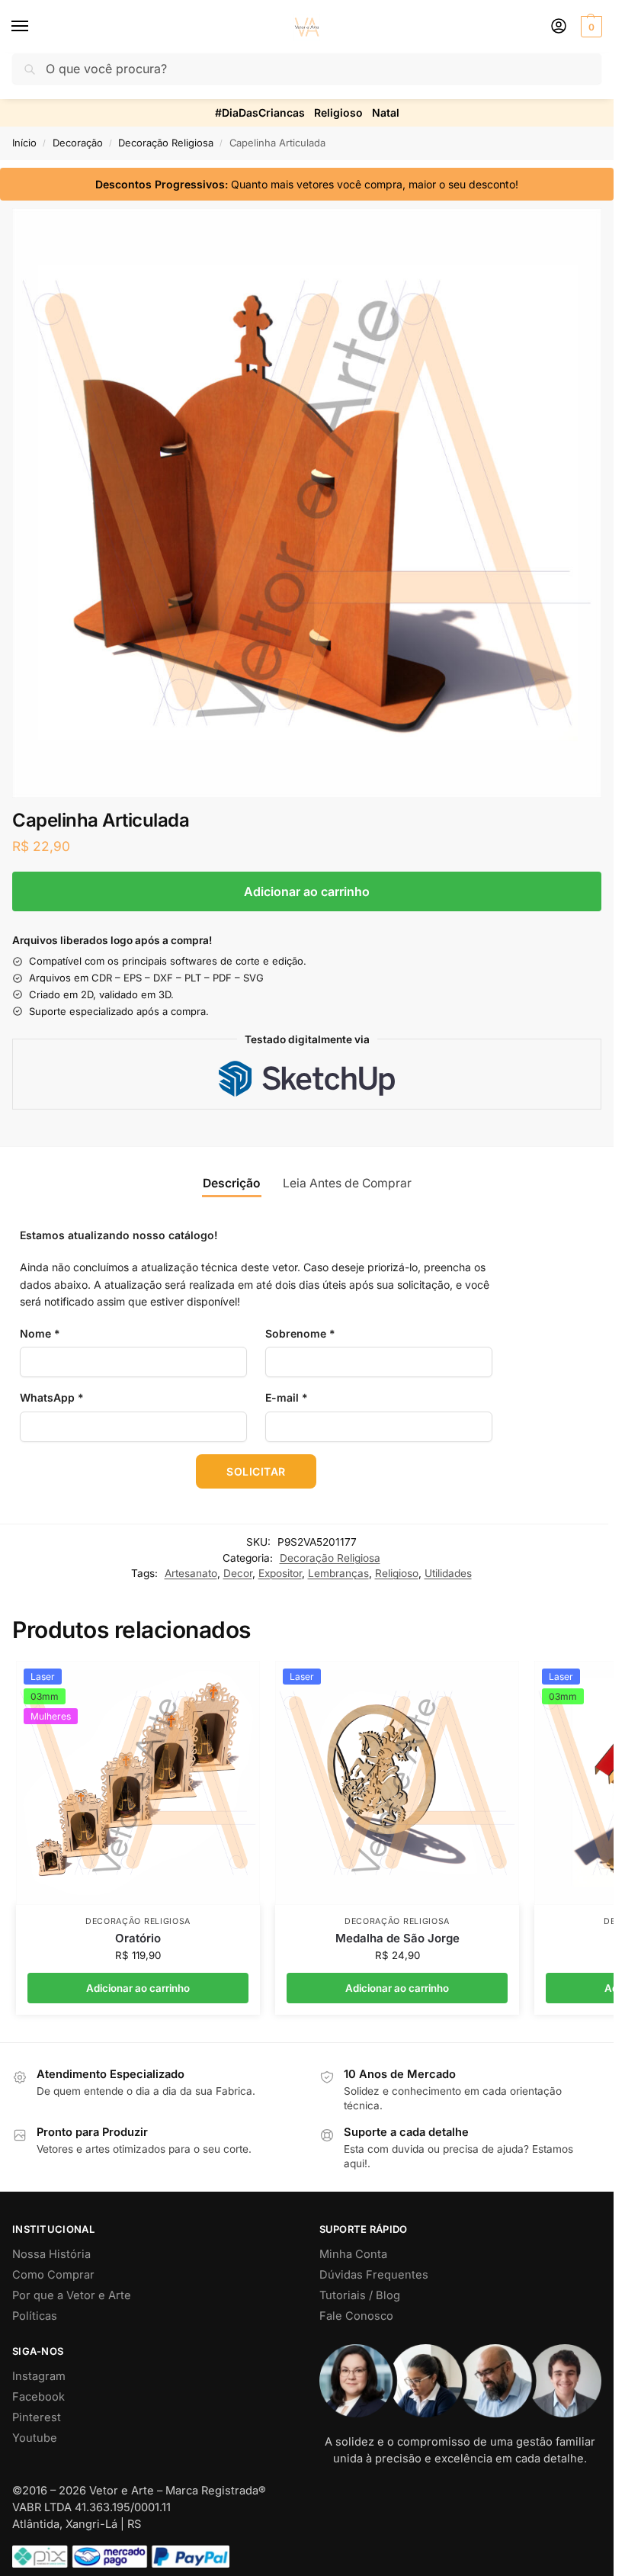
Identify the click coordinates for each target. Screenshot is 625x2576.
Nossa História (51, 2254)
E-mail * (287, 1397)
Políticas (35, 2316)
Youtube (35, 2438)
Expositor (280, 1573)
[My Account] (559, 27)
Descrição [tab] (232, 1183)
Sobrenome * (300, 1333)
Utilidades (448, 1573)
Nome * (40, 1333)
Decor (238, 1573)
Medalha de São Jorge (397, 1938)
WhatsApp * (52, 1397)
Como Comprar (53, 2275)
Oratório (138, 1938)
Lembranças (338, 1573)
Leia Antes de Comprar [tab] (347, 1183)
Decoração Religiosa (166, 143)
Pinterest (37, 2417)
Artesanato (191, 1573)
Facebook (38, 2397)
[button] (590, 27)
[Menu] (34, 27)
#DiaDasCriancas (260, 112)
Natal (386, 112)
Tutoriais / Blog (360, 2295)
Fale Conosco (356, 2316)
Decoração (78, 143)
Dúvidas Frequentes (374, 2275)
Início (24, 143)
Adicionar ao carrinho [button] (138, 1988)
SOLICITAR (256, 1471)
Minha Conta (353, 2254)
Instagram (39, 2376)
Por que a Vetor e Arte (72, 2295)
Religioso (338, 112)
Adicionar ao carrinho (307, 891)
